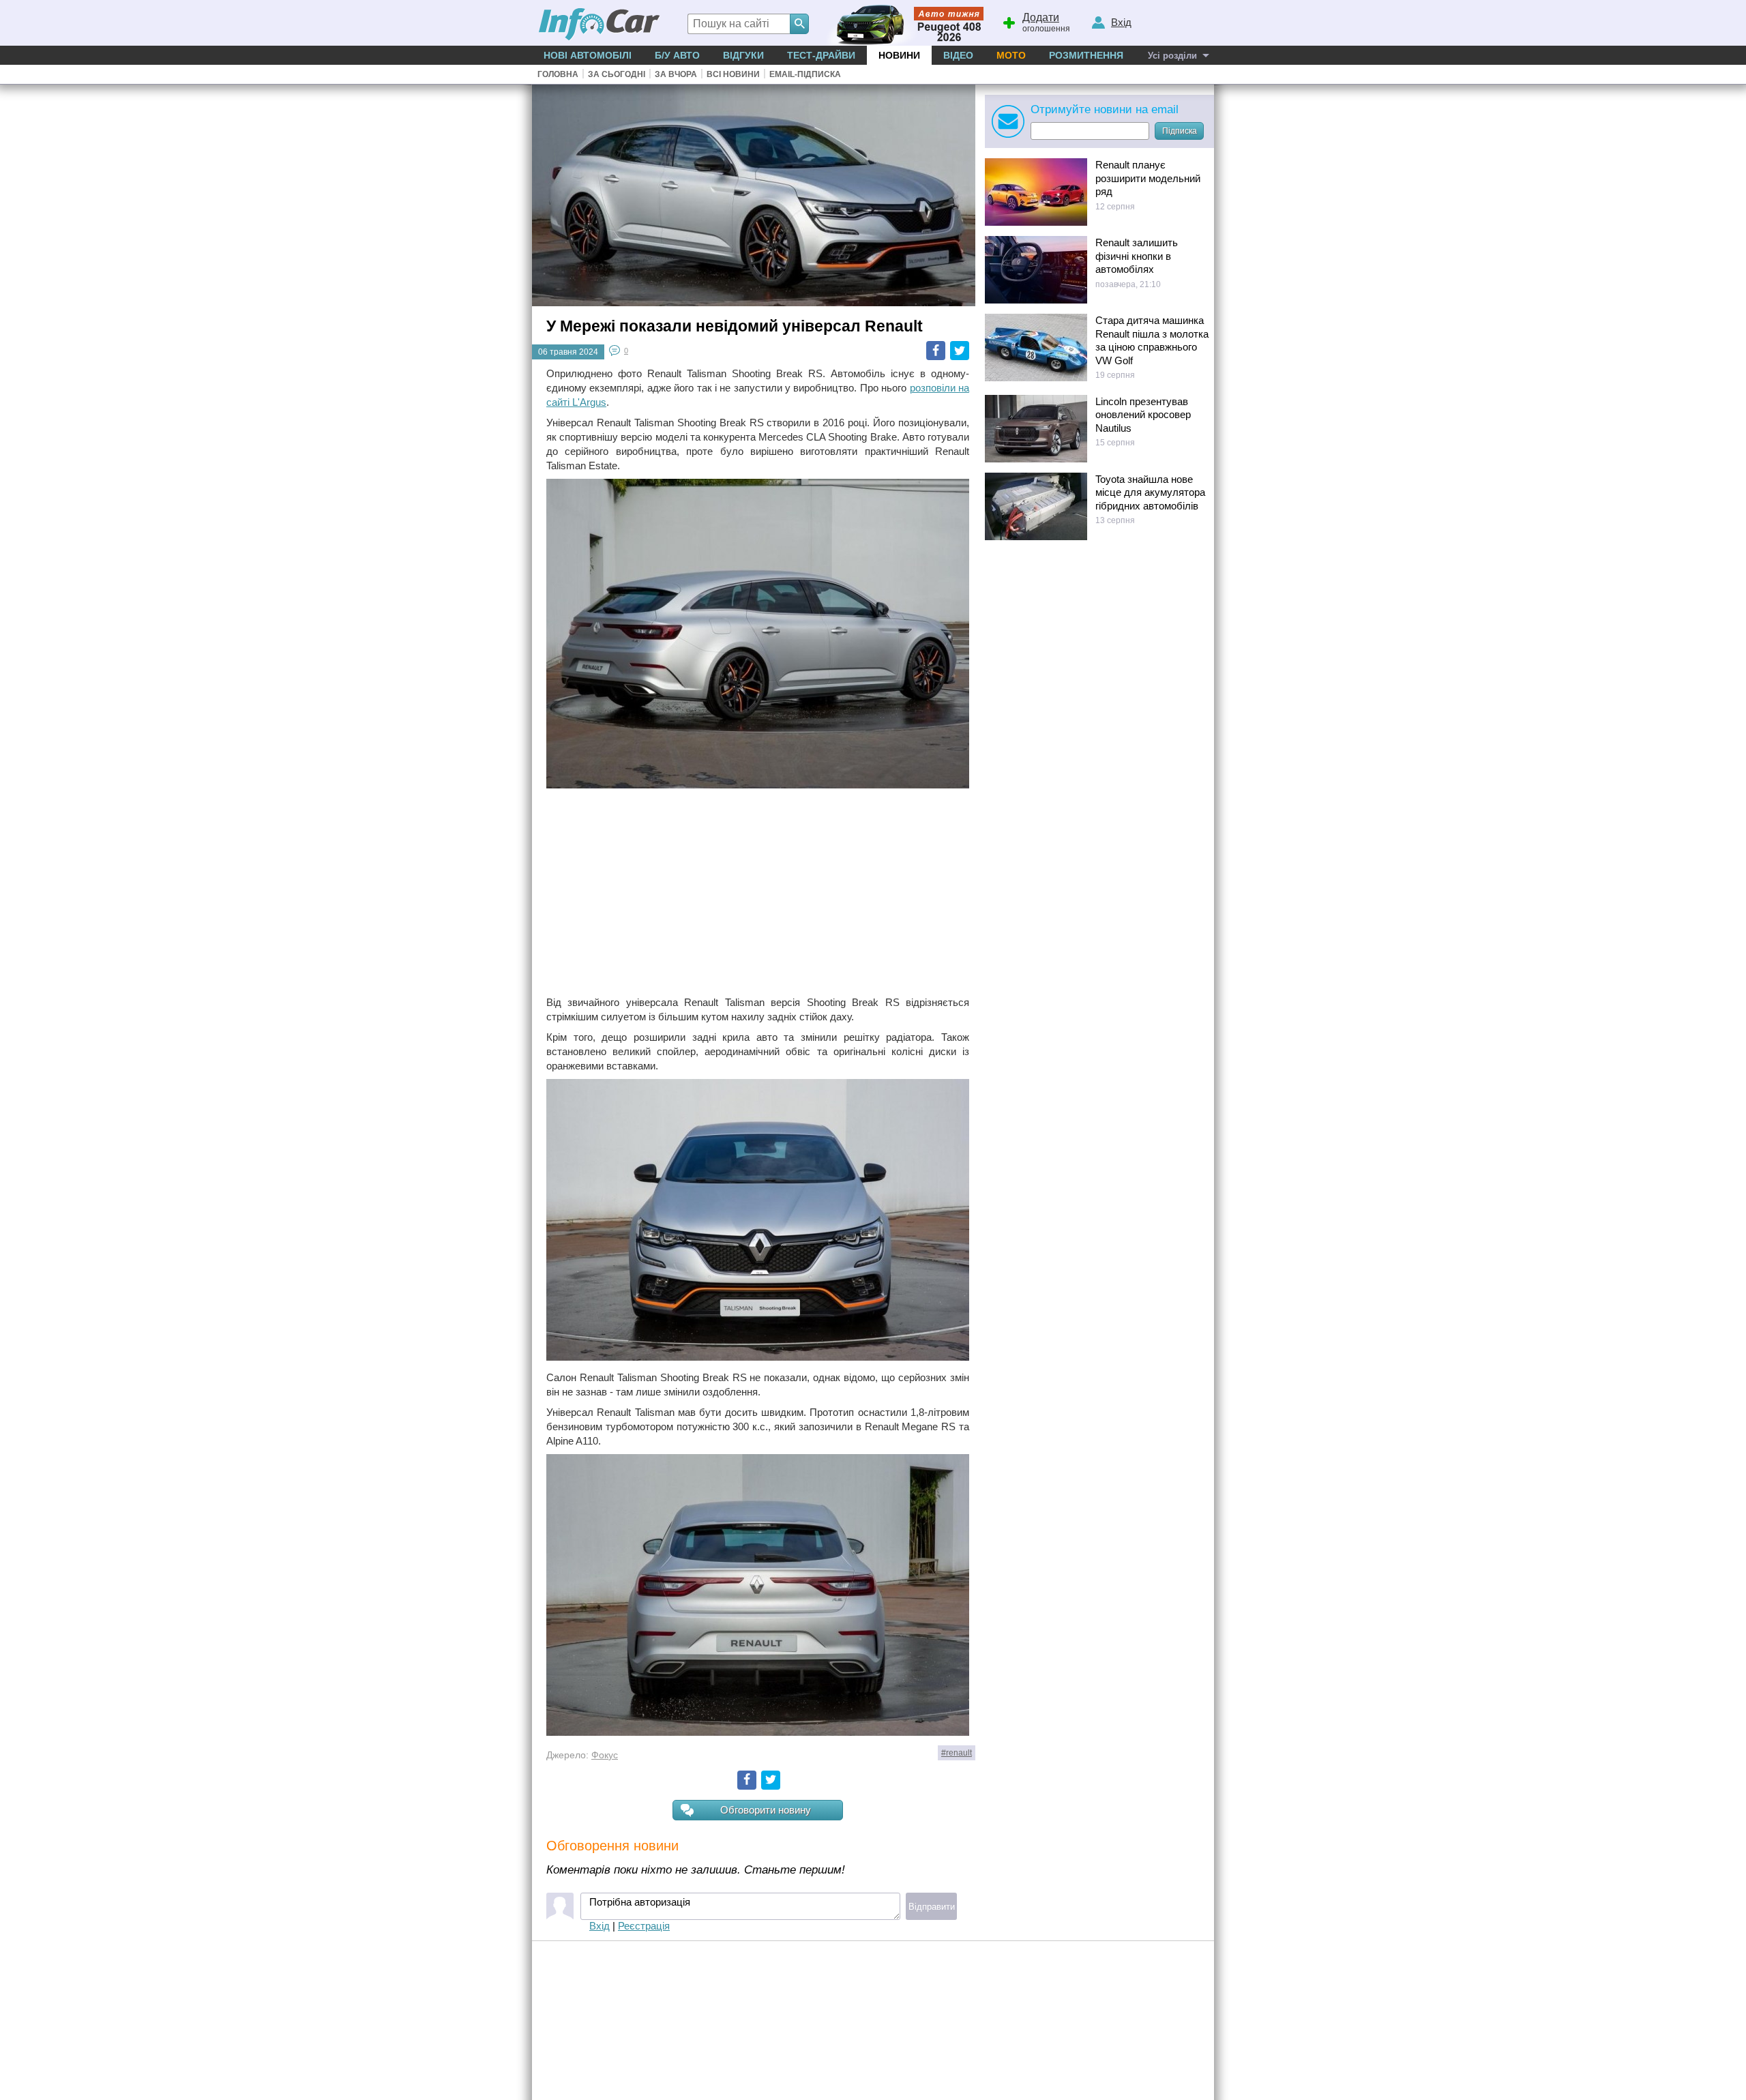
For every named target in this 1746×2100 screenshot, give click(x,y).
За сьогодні (617, 74)
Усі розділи (1172, 56)
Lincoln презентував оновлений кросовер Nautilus (1143, 415)
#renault (957, 1753)
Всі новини (733, 74)
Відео (958, 55)
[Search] (799, 24)
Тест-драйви (821, 55)
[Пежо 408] (902, 23)
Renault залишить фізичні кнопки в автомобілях (1137, 256)
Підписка (1180, 131)
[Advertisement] (758, 893)
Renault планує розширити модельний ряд (1148, 178)
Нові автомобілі (588, 55)
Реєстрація (644, 1926)
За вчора (676, 74)
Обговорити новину (766, 1810)
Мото (1011, 55)
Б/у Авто (677, 55)
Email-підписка (805, 74)
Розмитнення (1086, 55)
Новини (899, 55)
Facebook (936, 351)
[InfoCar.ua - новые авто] (600, 25)
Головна (558, 74)
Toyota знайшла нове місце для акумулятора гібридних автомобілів (1150, 492)
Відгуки (743, 55)
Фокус (605, 1755)
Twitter (960, 351)
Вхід (600, 1926)
